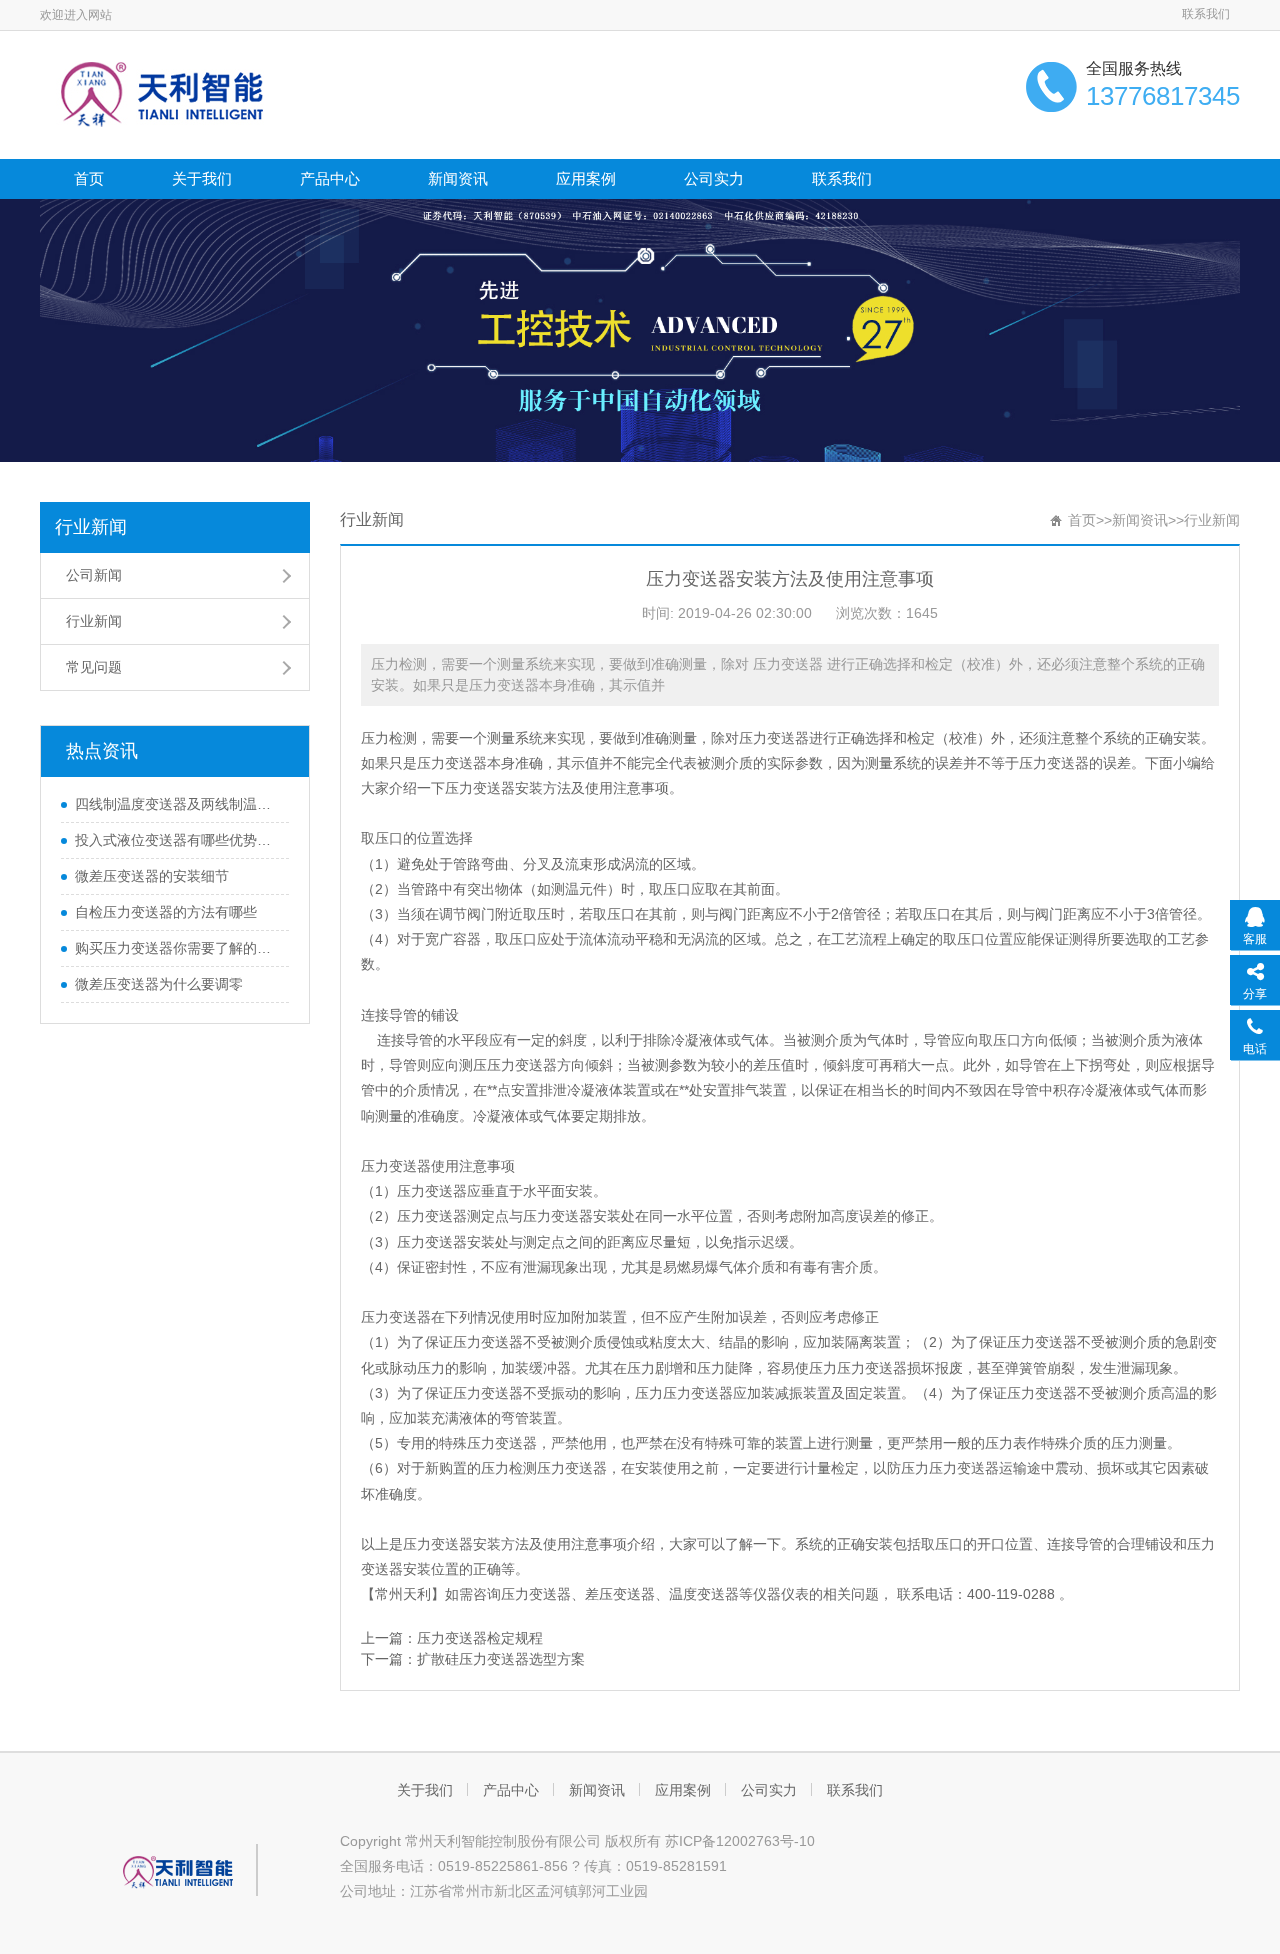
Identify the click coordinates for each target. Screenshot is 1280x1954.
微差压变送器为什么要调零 (159, 984)
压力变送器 (774, 738)
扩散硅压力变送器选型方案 (501, 1659)
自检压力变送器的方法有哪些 (166, 912)
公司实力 (714, 178)
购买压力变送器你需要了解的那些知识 (177, 948)
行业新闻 (91, 527)
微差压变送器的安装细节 (152, 876)
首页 (89, 178)
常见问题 (94, 667)
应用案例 (586, 178)
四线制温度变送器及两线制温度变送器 (177, 804)
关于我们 (202, 178)
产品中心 (330, 178)
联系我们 (1206, 14)
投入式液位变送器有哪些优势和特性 (177, 840)
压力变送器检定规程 (480, 1638)
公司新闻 (94, 575)
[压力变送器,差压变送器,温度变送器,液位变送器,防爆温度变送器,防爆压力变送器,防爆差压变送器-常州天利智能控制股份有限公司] (166, 93)
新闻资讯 (458, 178)
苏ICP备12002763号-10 (740, 1841)
